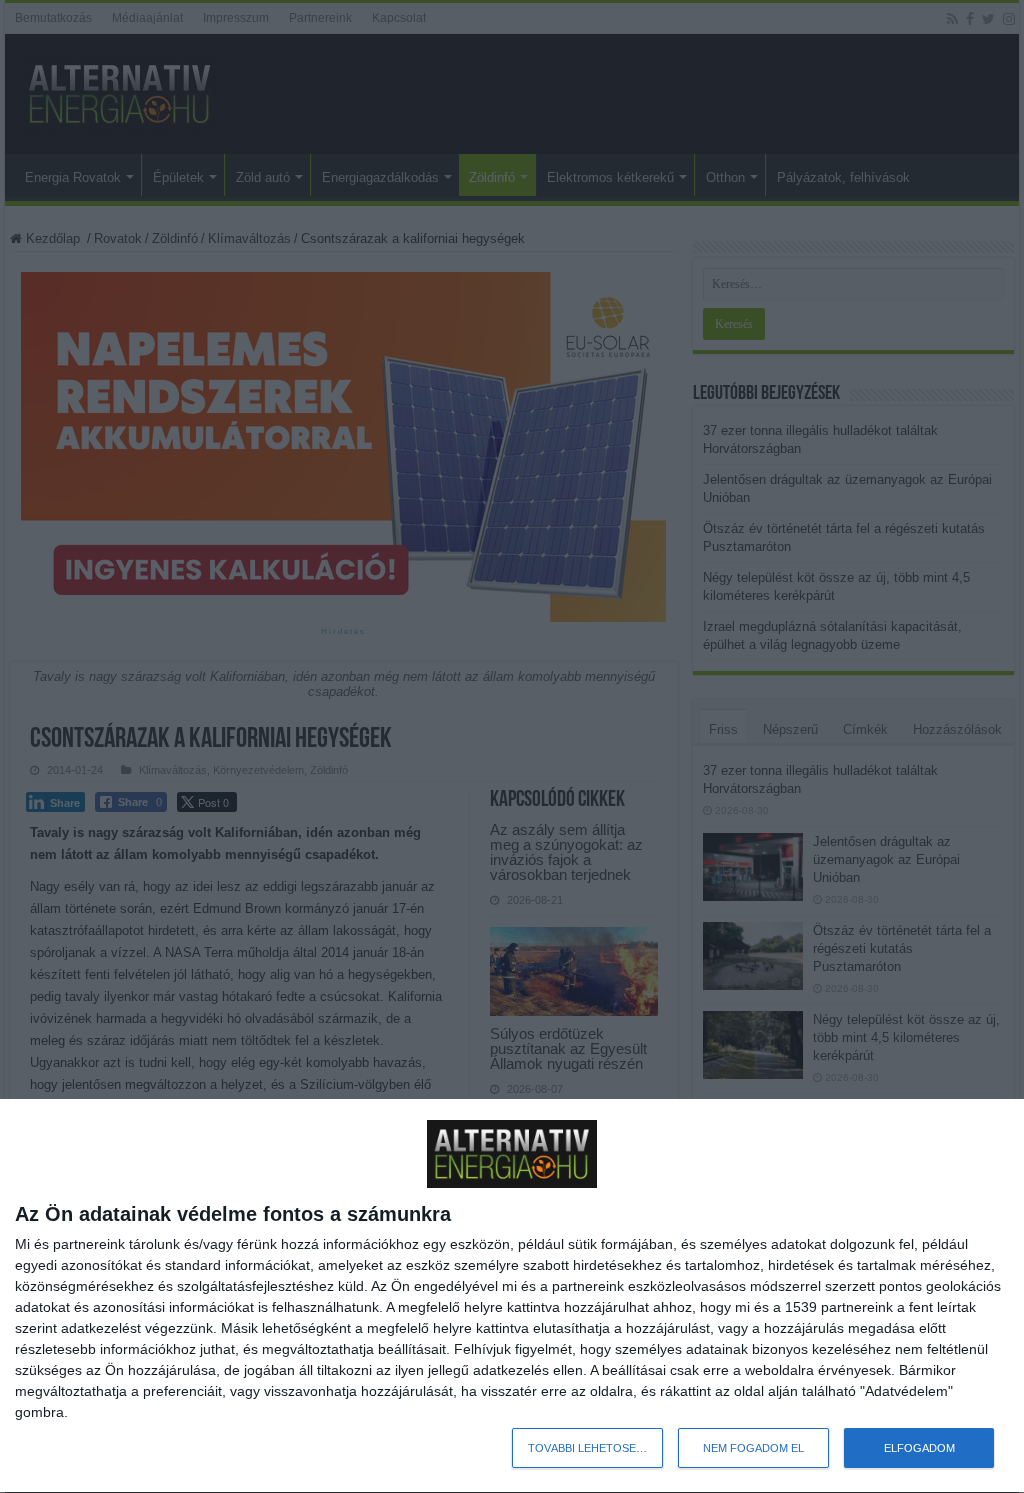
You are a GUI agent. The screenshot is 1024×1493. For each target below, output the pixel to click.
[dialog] (512, 1296)
